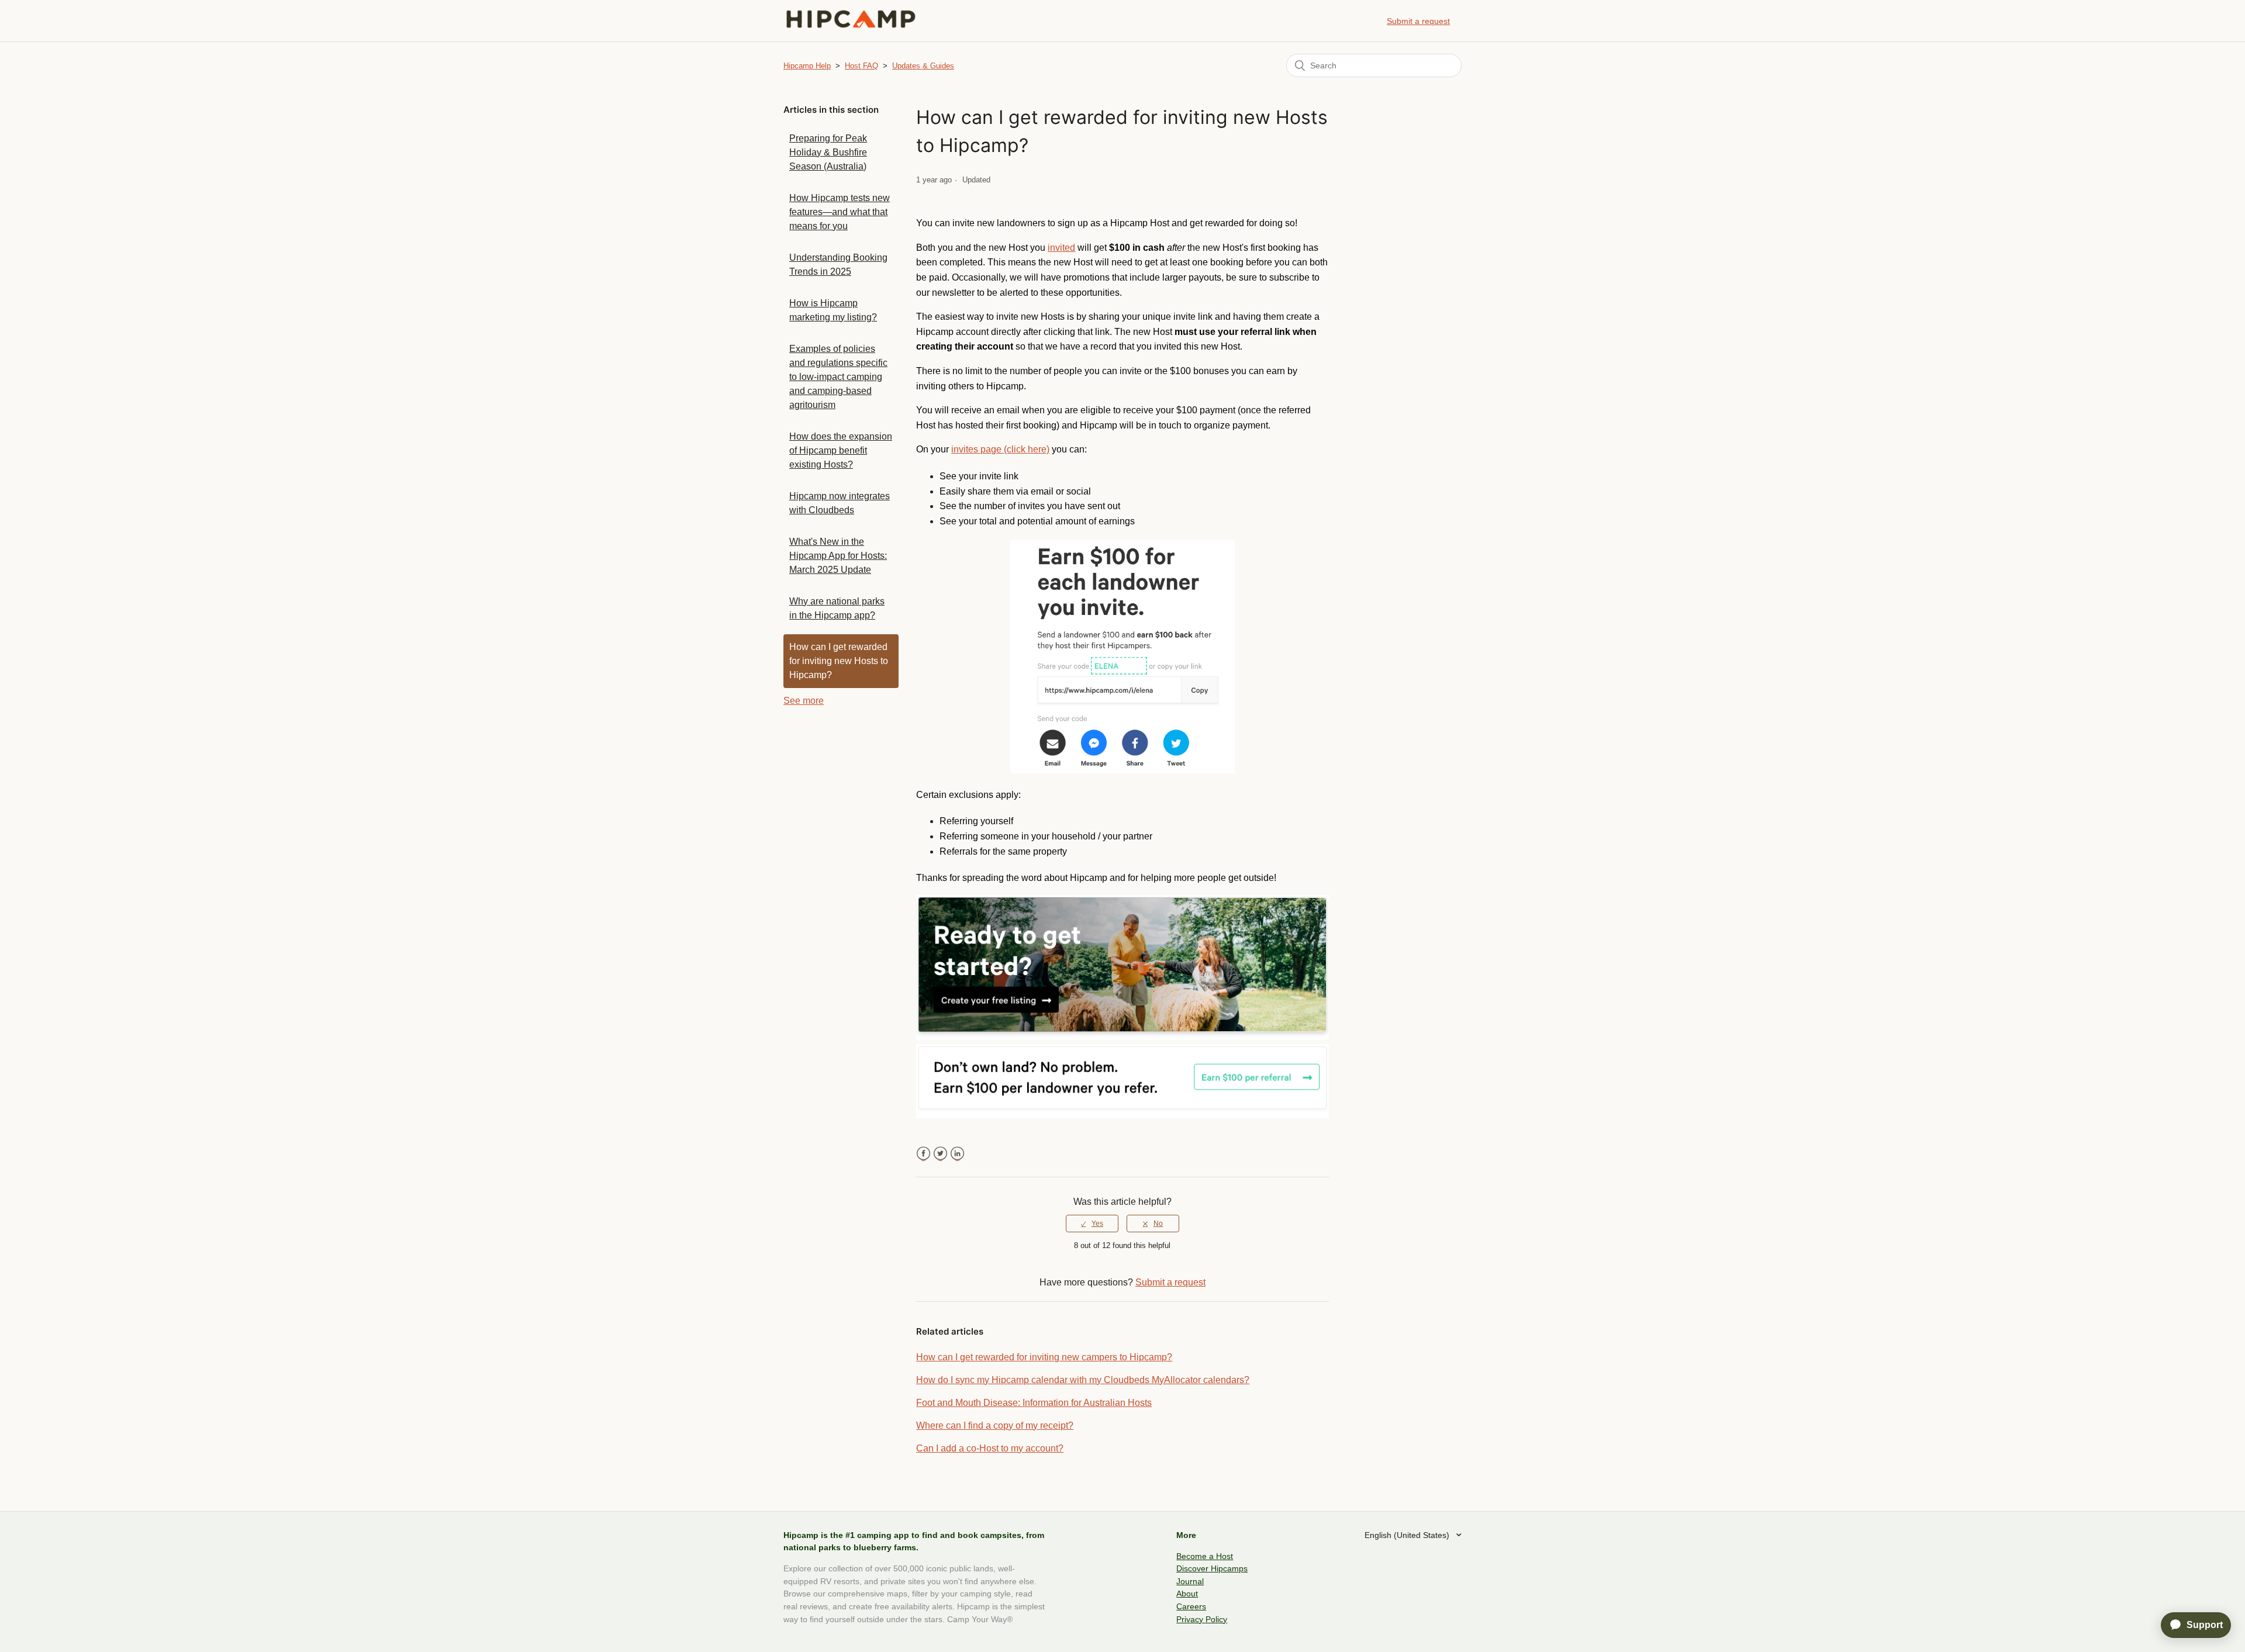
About (1187, 1594)
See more (804, 701)
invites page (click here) (1000, 449)
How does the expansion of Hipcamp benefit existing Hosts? (841, 450)
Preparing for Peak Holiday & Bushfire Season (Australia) (828, 152)
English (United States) (1408, 1535)
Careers (1191, 1606)
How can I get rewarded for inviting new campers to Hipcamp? (1044, 1357)
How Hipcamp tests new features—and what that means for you (840, 212)
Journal (1190, 1581)
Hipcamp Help (807, 66)
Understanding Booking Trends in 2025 (838, 265)
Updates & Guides (923, 66)
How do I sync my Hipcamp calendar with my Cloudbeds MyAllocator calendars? (1083, 1380)
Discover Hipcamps (1212, 1568)
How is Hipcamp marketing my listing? (833, 310)
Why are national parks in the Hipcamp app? (837, 608)
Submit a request (1418, 21)
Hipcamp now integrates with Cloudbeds (840, 503)
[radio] (1092, 1224)
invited (1061, 248)
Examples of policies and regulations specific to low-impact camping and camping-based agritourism (838, 377)
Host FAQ (861, 66)
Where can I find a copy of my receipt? (995, 1425)
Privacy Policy (1202, 1619)
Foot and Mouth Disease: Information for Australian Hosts (1034, 1403)
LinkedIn (957, 1154)
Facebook (923, 1154)
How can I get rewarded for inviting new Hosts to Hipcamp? (839, 661)
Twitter (940, 1154)
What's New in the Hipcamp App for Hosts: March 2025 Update (838, 556)
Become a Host (1205, 1556)
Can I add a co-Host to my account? (990, 1448)
